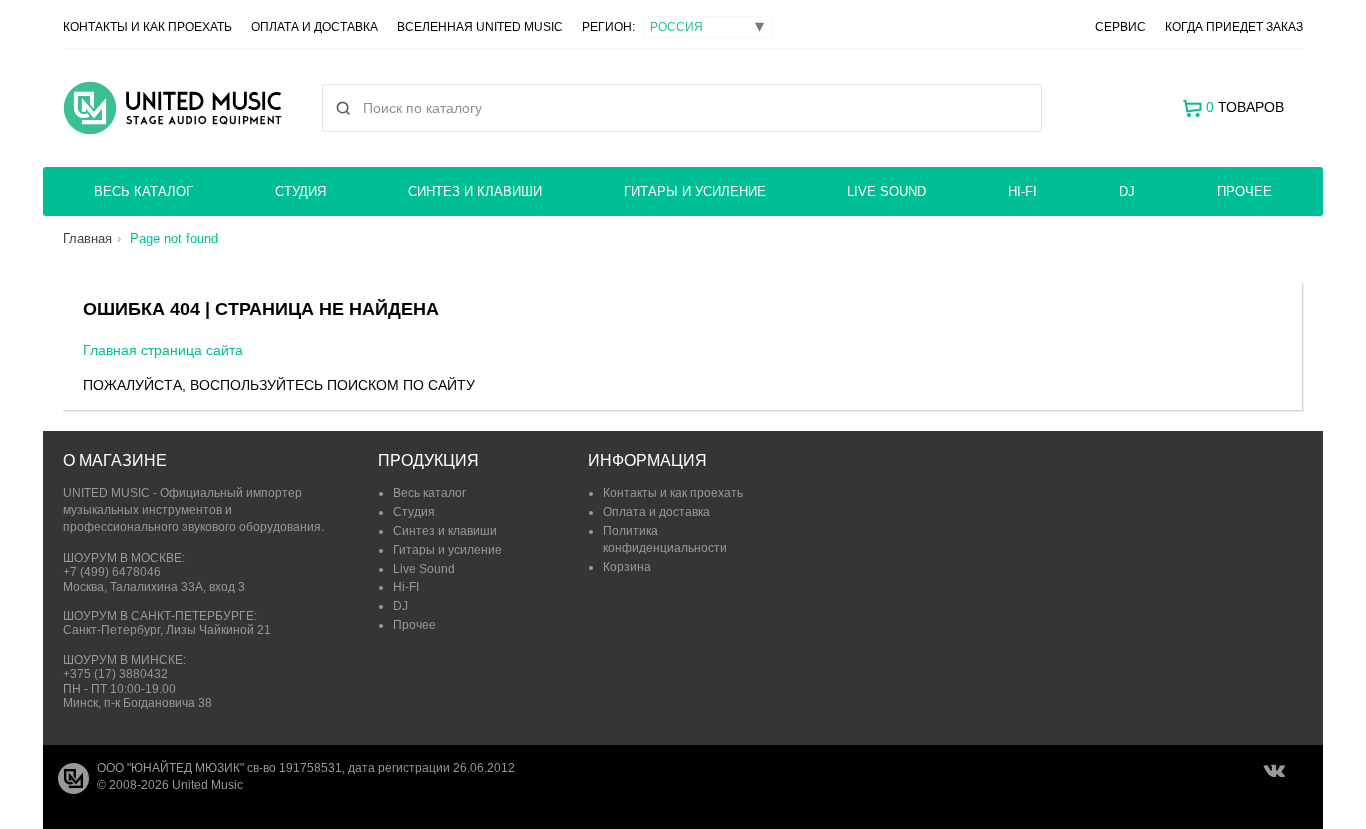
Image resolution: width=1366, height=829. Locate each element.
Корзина (627, 567)
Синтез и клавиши (475, 191)
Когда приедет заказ (1234, 27)
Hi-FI (1022, 191)
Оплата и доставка (314, 27)
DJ (1127, 191)
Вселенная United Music (480, 27)
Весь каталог (143, 191)
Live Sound (886, 191)
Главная (87, 238)
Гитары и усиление (695, 191)
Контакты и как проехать (147, 27)
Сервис (1120, 27)
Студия (300, 191)
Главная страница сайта (163, 350)
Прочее (1244, 191)
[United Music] (172, 108)
